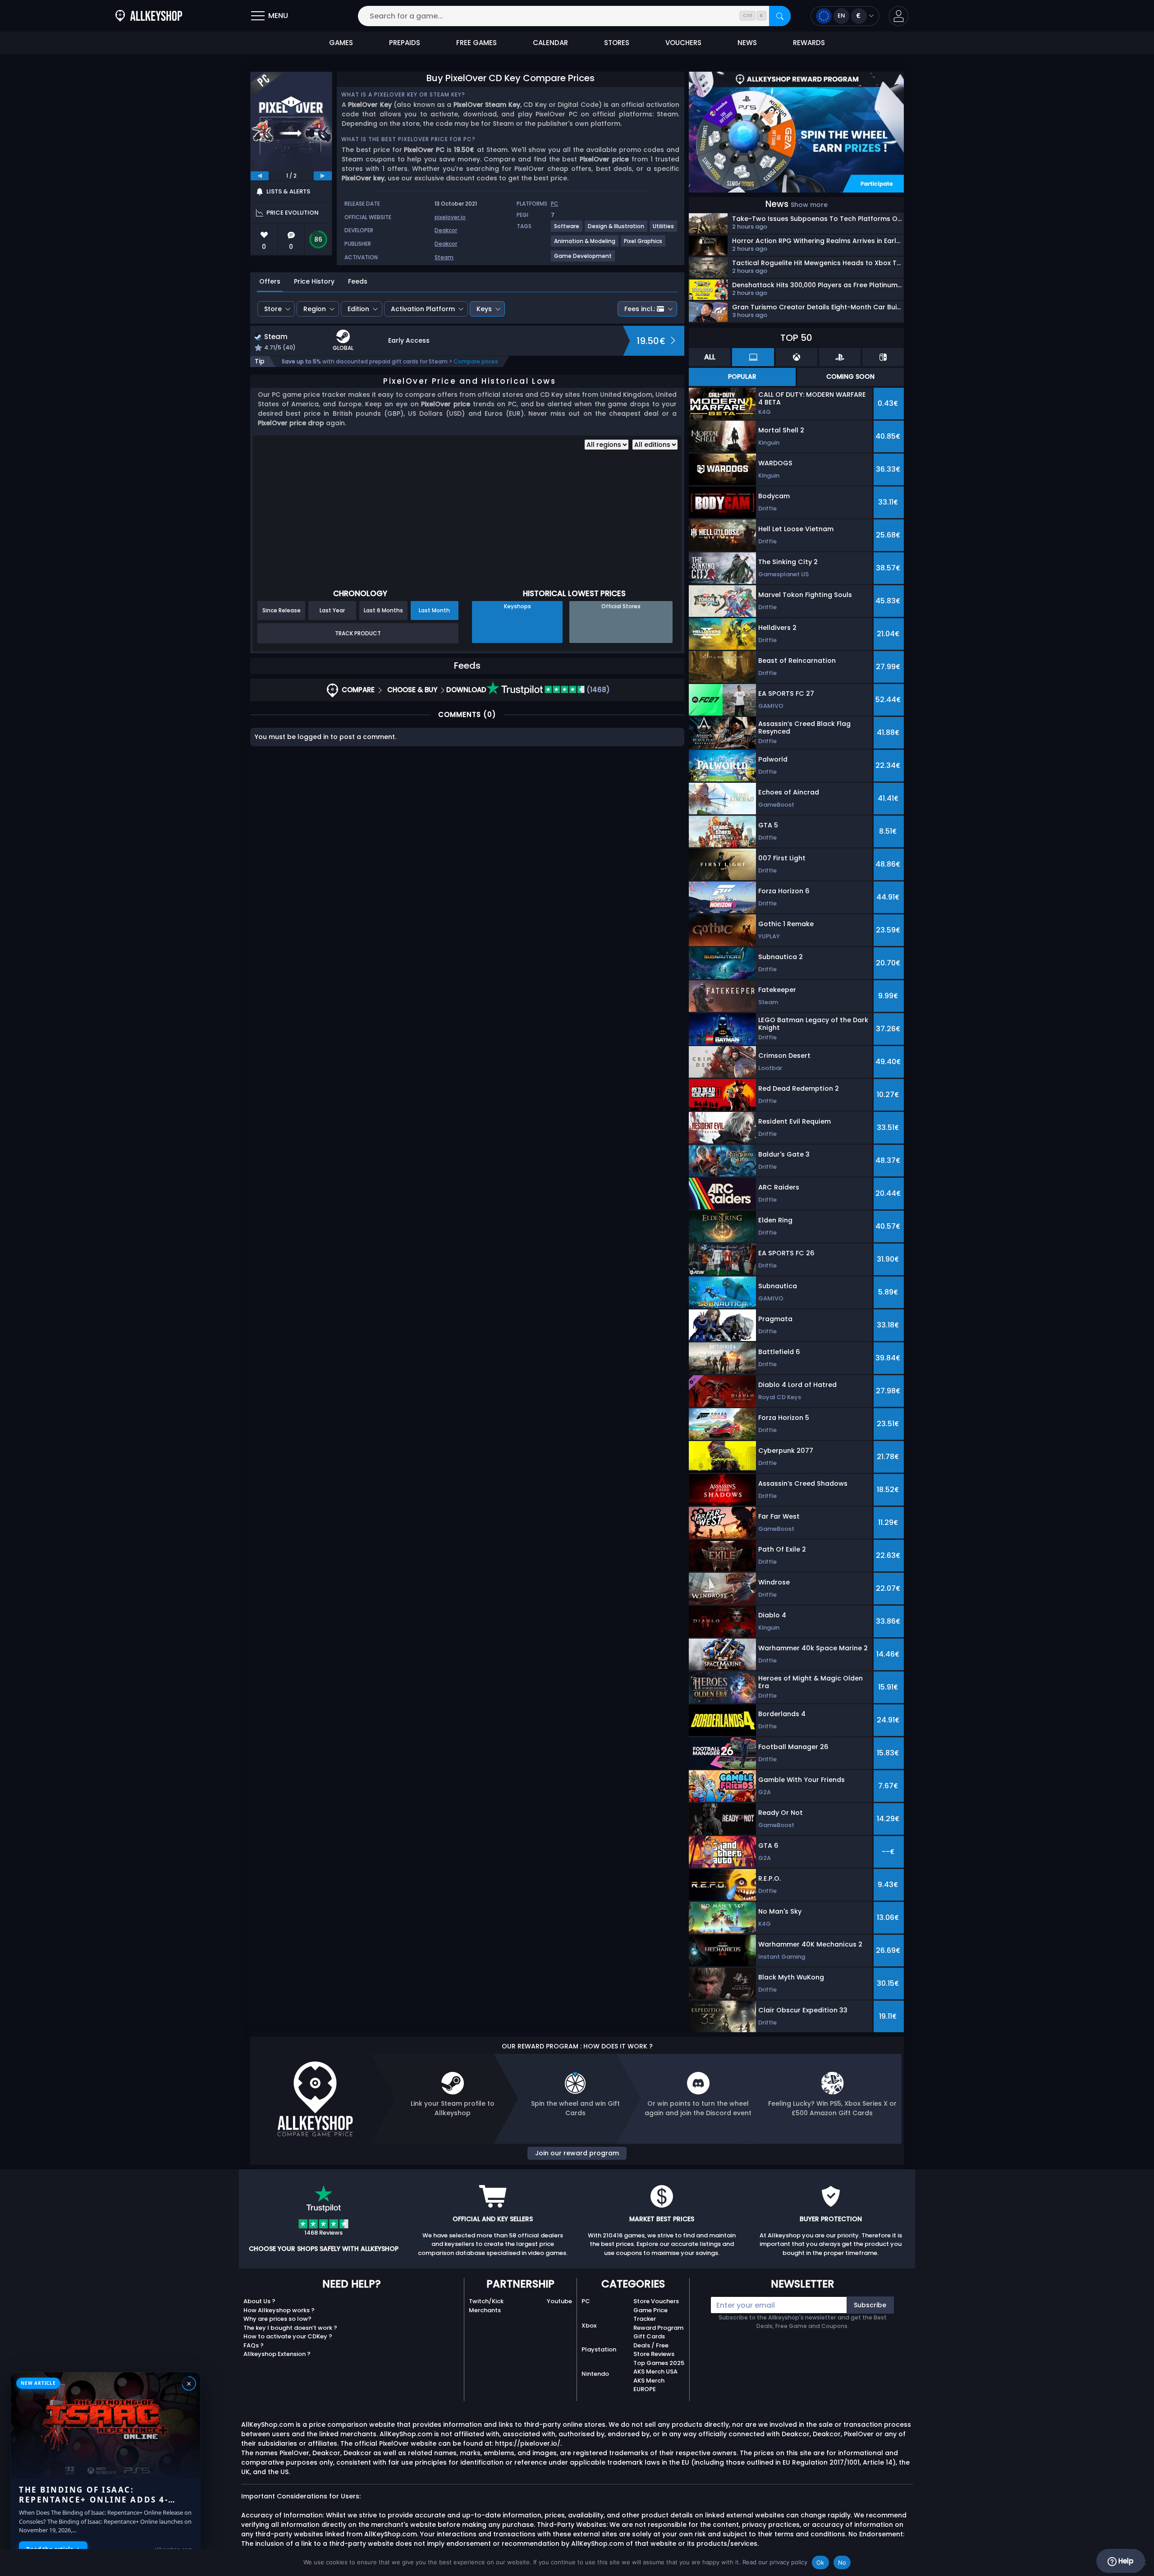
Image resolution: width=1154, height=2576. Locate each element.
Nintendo (595, 2374)
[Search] (780, 16)
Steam (444, 257)
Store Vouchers (656, 2301)
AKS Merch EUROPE (649, 2385)
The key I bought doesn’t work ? (290, 2328)
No (842, 2562)
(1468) (597, 690)
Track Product (358, 633)
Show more (809, 205)
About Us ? (259, 2301)
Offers (270, 281)
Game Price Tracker (650, 2315)
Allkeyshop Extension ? (277, 2354)
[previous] (260, 176)
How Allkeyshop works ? (279, 2310)
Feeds (358, 281)
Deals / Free (651, 2345)
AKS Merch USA (655, 2372)
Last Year (332, 610)
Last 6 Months (383, 610)
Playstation (599, 2349)
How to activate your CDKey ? (288, 2336)
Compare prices (476, 361)
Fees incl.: (640, 309)
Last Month (434, 610)
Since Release (282, 610)
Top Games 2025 (659, 2363)
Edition (358, 309)
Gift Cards (649, 2336)
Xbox (589, 2326)
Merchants (485, 2310)
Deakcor (446, 230)
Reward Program (658, 2328)
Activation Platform (423, 309)
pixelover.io (450, 217)
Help (1125, 2561)
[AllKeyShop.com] (149, 16)
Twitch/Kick (486, 2301)
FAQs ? (254, 2345)
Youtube (559, 2301)
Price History (314, 281)
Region (315, 309)
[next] (323, 176)
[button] (899, 16)
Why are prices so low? (277, 2319)
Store (273, 309)
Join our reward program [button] (577, 2153)
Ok (820, 2562)
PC (586, 2301)
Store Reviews (654, 2354)
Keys (484, 309)
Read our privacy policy (775, 2562)
